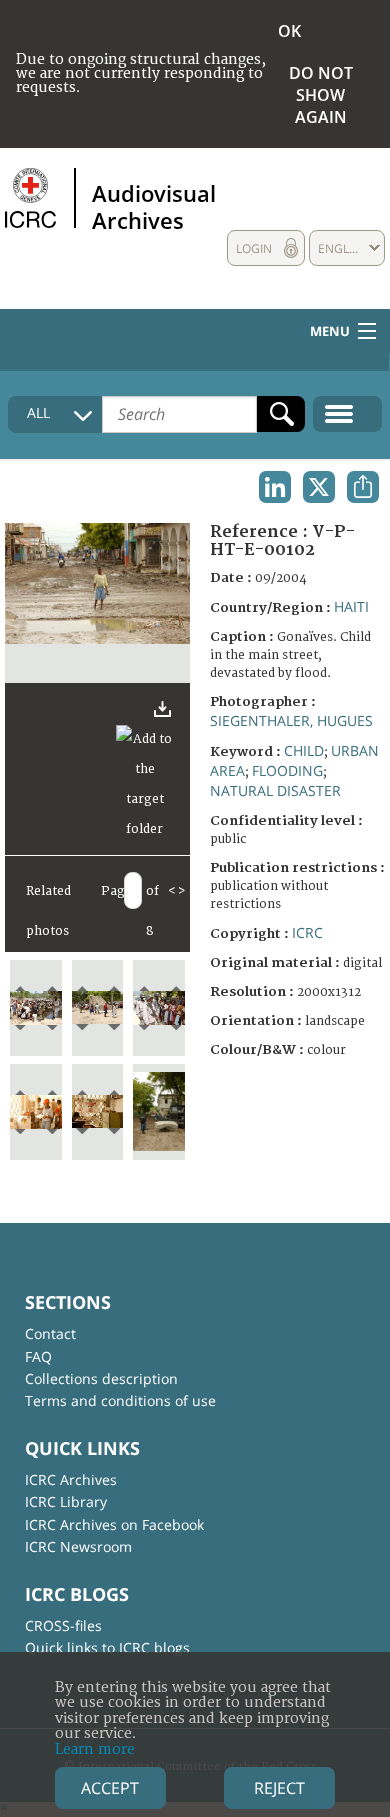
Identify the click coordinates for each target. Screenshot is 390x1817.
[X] (319, 487)
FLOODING (287, 770)
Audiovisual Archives (154, 206)
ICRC (307, 932)
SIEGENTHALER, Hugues (291, 720)
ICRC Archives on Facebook (114, 1524)
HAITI (351, 606)
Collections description (101, 1378)
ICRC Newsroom (78, 1546)
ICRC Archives (71, 1479)
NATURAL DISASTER (275, 790)
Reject (279, 1788)
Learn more (95, 1749)
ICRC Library (66, 1501)
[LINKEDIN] (275, 487)
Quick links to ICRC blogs (107, 1647)
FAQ (38, 1356)
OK (289, 31)
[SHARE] (363, 487)
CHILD (304, 750)
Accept (110, 1788)
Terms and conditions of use (120, 1400)
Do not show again (321, 95)
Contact (50, 1333)
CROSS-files (63, 1625)
